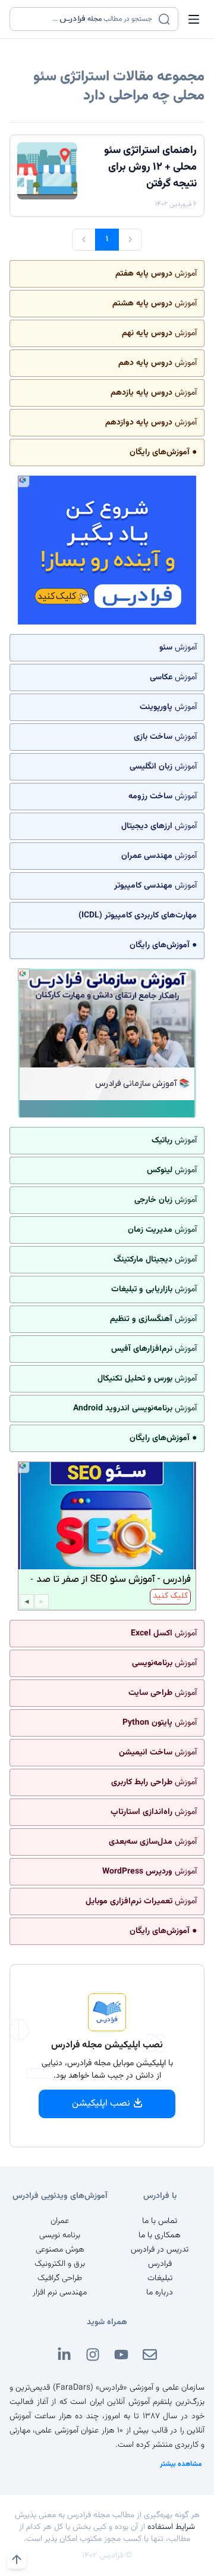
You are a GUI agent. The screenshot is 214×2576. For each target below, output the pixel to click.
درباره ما (160, 2293)
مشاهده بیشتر (181, 2464)
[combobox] (86, 19)
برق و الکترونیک (60, 2264)
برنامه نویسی (60, 2235)
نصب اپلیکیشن (101, 2104)
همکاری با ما (160, 2235)
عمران (60, 2221)
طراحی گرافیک (60, 2278)
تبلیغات (160, 2278)
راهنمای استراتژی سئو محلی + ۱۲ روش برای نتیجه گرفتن (150, 167)
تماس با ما (160, 2221)
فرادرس (160, 2264)
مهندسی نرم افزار (60, 2293)
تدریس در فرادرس (160, 2250)
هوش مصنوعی (60, 2250)
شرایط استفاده (171, 2527)
